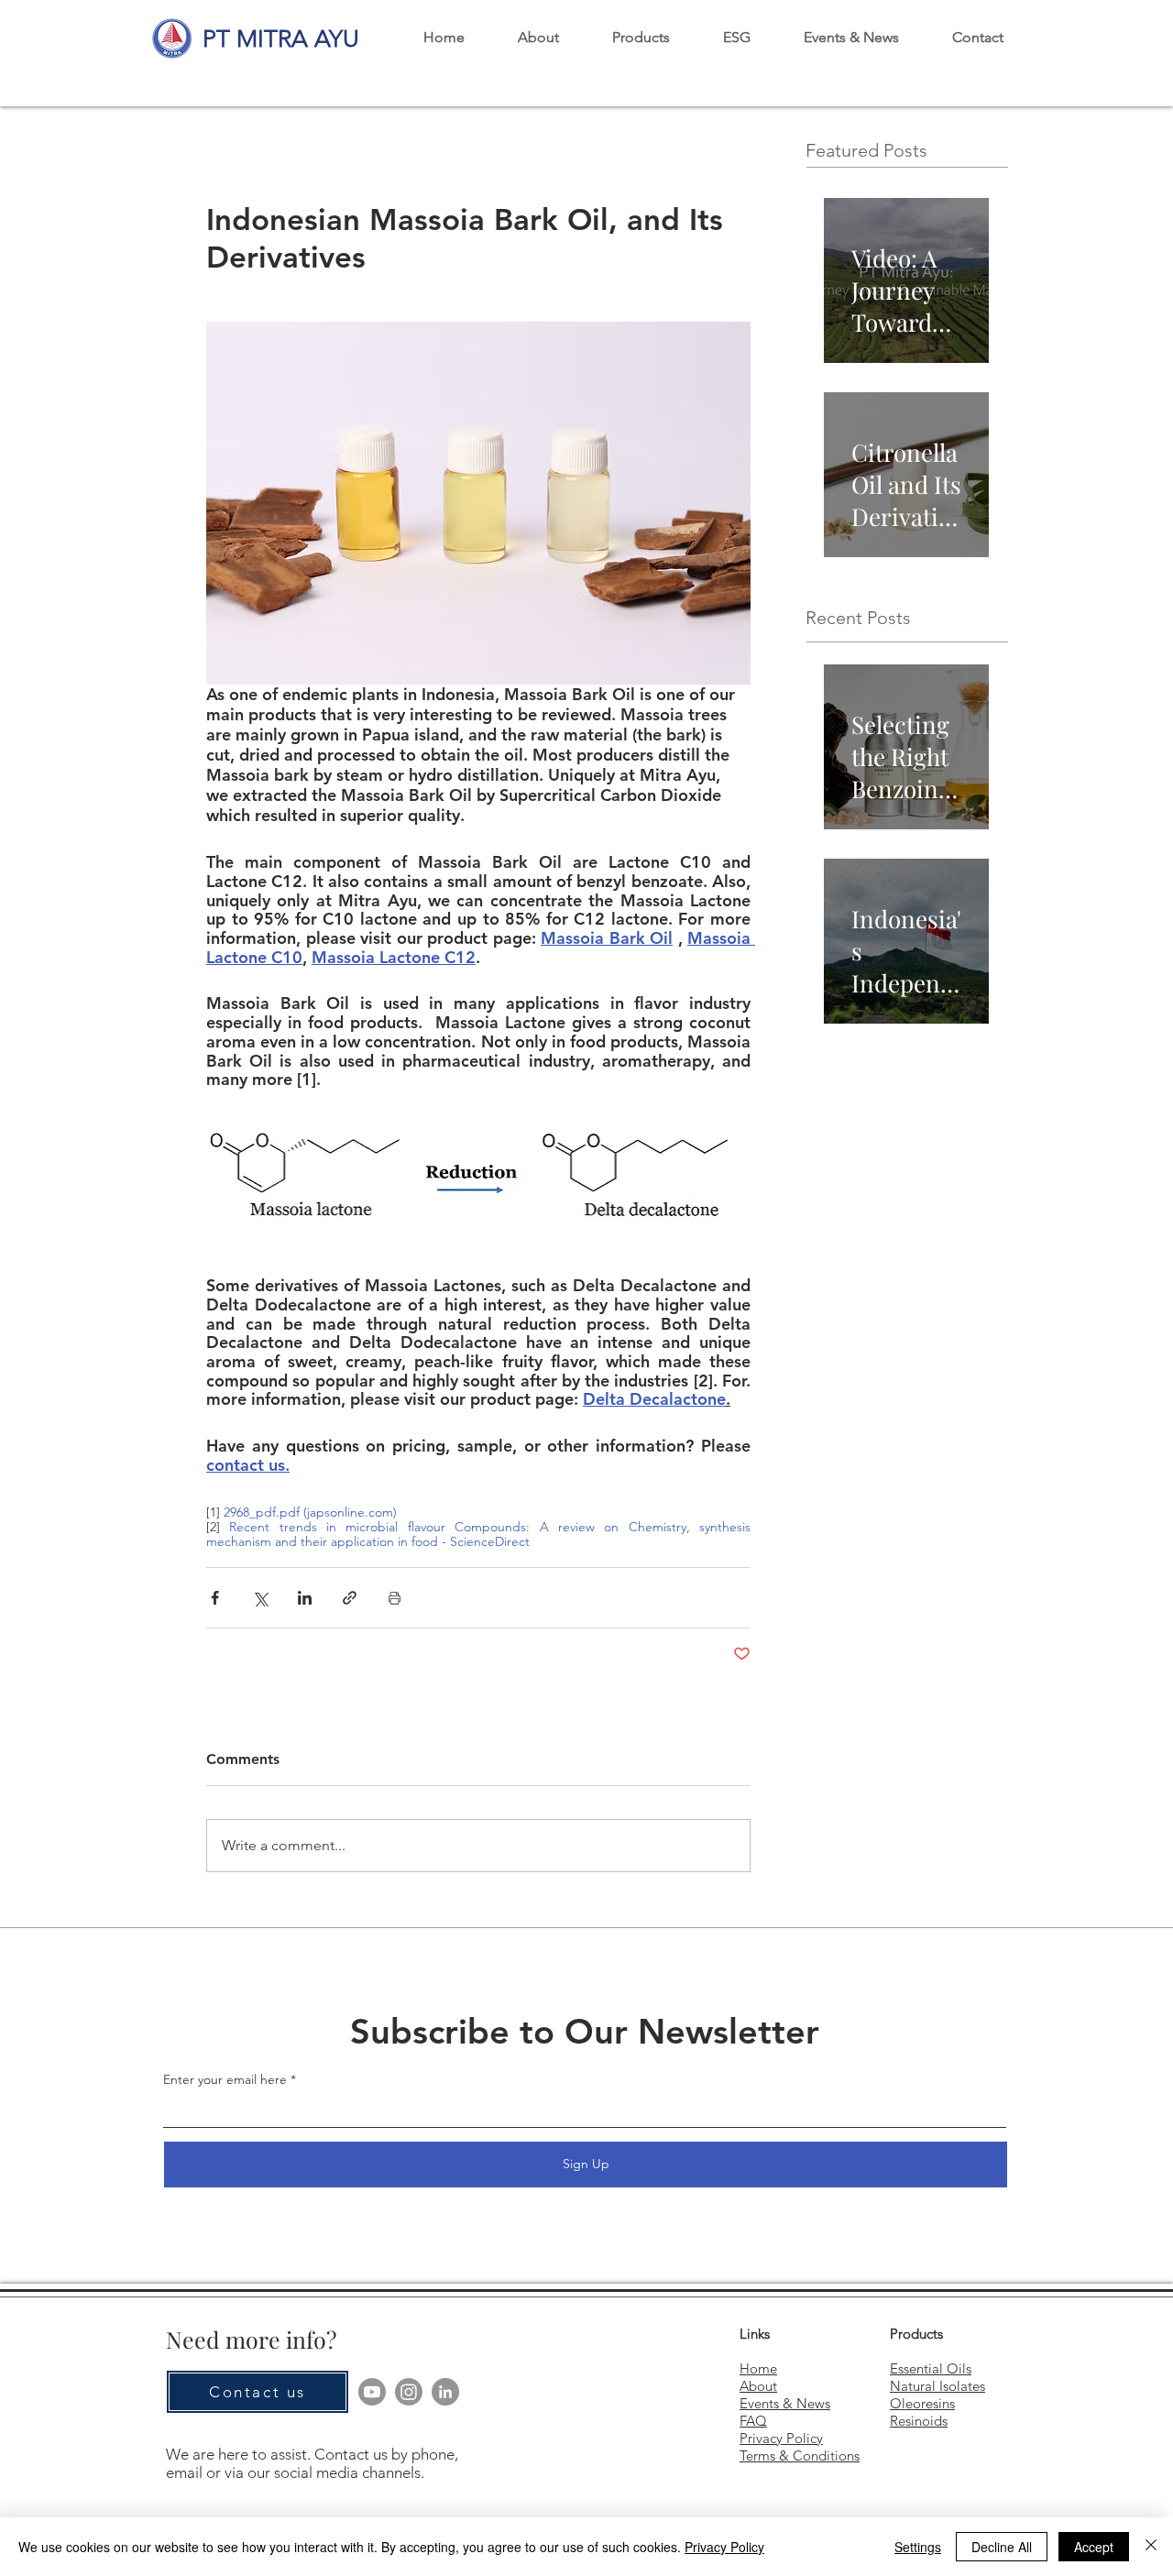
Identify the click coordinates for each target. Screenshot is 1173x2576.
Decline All (1002, 2547)
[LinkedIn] (445, 2392)
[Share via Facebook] (215, 1598)
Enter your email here (225, 2079)
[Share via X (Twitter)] (260, 1598)
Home (758, 2368)
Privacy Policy (724, 2547)
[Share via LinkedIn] (305, 1598)
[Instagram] (409, 2392)
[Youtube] (372, 2392)
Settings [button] (918, 2547)
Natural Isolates (937, 2386)
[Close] (1151, 2547)
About (758, 2386)
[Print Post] (395, 1598)
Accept (1094, 2547)
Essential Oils (931, 2368)
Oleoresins (922, 2403)
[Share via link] (350, 1598)
